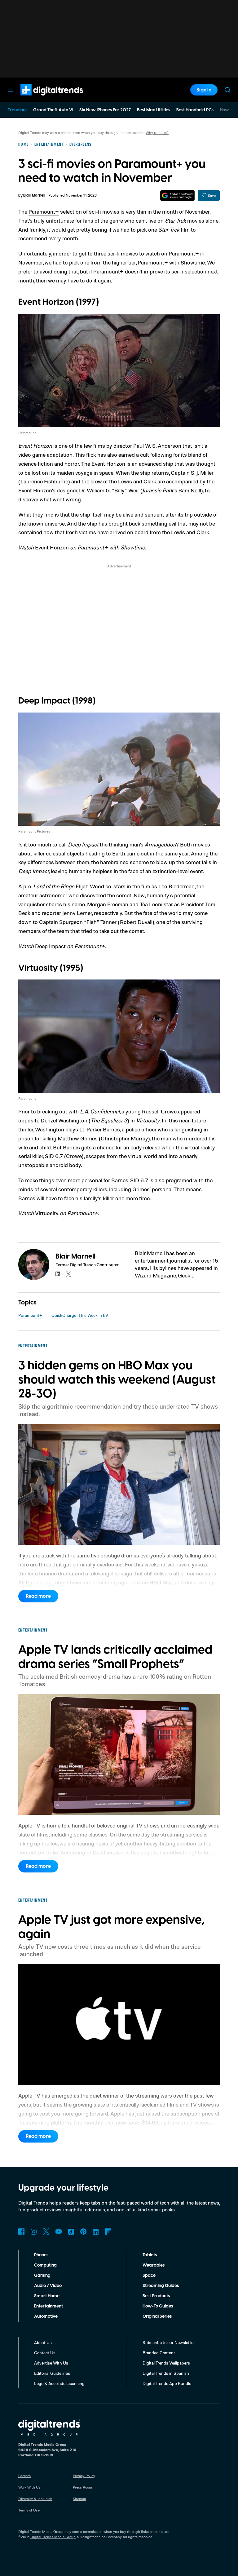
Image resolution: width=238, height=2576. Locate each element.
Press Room (82, 2487)
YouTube (59, 2232)
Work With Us (29, 2487)
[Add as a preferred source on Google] (177, 195)
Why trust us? (157, 133)
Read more (38, 1596)
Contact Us (45, 2353)
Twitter (46, 2232)
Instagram (34, 2232)
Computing (45, 2265)
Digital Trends (41, 99)
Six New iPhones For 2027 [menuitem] (105, 110)
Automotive (46, 2316)
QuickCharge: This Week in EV (80, 1315)
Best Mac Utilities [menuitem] (154, 110)
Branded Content (159, 2353)
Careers (24, 2476)
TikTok (71, 2232)
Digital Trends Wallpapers (166, 2363)
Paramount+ (44, 211)
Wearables (154, 2265)
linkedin (58, 1274)
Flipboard (108, 2232)
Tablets (150, 2255)
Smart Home (47, 2296)
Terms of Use (29, 2510)
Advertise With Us (51, 2363)
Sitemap (79, 2499)
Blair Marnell (34, 195)
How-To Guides (158, 2306)
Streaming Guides (161, 2286)
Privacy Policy (84, 2476)
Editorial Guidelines (52, 2373)
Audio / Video (48, 2286)
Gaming (42, 2276)
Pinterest (83, 2232)
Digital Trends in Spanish (166, 2373)
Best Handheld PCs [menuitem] (195, 110)
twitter (68, 1274)
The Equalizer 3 (109, 1120)
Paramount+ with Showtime (111, 547)
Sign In (204, 90)
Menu (11, 90)
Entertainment (48, 2306)
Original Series (157, 2316)
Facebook (21, 2232)
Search (227, 90)
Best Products (156, 2296)
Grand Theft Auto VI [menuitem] (53, 110)
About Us (43, 2342)
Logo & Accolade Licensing (59, 2383)
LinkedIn (96, 2232)
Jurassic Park (158, 490)
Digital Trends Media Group (53, 2537)
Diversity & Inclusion (35, 2499)
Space (149, 2276)
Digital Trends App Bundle (167, 2383)
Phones (41, 2255)
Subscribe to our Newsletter (169, 2342)
